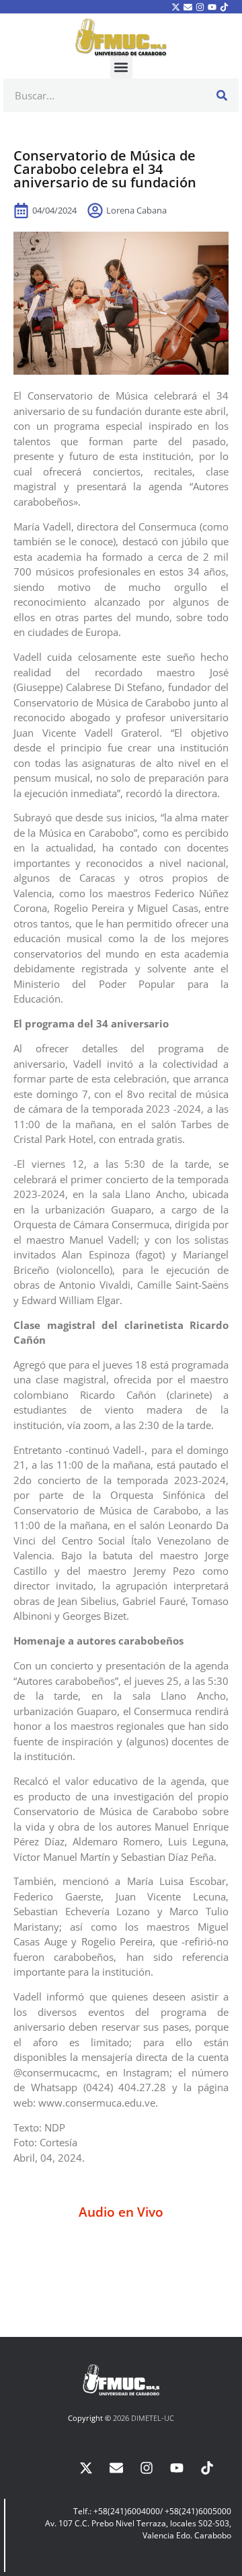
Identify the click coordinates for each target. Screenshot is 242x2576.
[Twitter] (175, 7)
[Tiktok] (225, 7)
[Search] (222, 95)
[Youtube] (212, 7)
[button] (121, 67)
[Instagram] (200, 7)
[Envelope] (188, 7)
